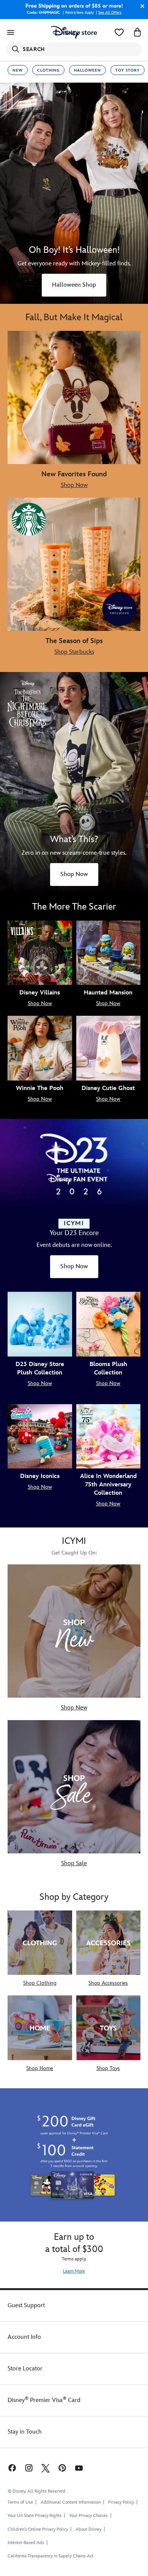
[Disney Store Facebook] (11, 2468)
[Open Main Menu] (11, 32)
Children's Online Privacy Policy (38, 2529)
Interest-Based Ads (26, 2543)
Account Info (24, 2337)
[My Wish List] (119, 32)
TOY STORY (128, 70)
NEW (18, 70)
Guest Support (26, 2305)
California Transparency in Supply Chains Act (50, 2556)
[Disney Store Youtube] (79, 2468)
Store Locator (25, 2369)
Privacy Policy (121, 2502)
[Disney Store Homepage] (74, 32)
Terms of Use (20, 2502)
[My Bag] (137, 32)
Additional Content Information (71, 2502)
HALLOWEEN (87, 70)
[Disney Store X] (46, 2468)
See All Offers (110, 13)
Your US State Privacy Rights (35, 2516)
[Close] (140, 6)
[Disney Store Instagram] (29, 2468)
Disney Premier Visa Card (44, 2400)
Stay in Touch (25, 2432)
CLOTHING (48, 70)
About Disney (88, 2529)
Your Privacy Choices (88, 2516)
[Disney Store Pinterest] (62, 2468)
